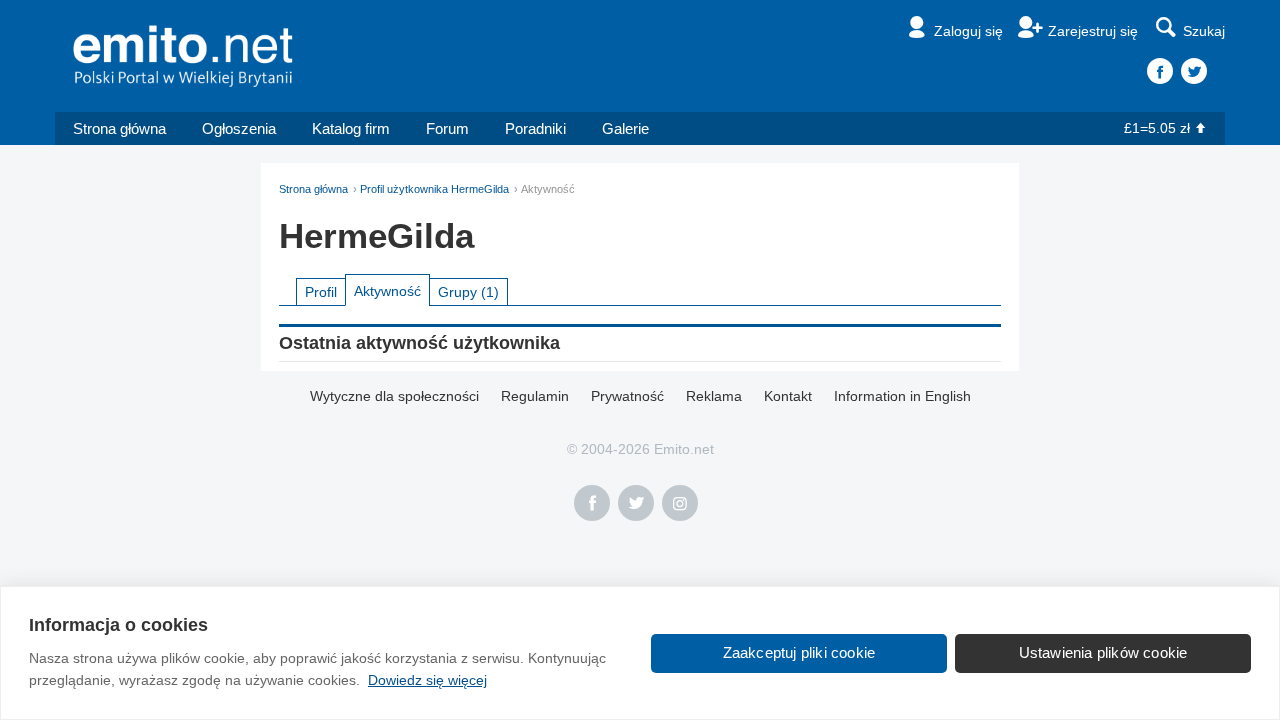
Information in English (902, 396)
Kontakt (788, 396)
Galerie (625, 128)
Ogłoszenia (239, 128)
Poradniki (535, 128)
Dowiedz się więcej (427, 680)
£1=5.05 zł (1157, 128)
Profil (321, 292)
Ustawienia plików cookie (1103, 652)
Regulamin (535, 396)
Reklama (714, 396)
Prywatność (627, 396)
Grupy (468, 292)
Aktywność (387, 291)
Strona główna (119, 128)
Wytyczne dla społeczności (394, 396)
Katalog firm (351, 128)
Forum (447, 128)
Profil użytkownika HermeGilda (434, 189)
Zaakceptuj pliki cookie (799, 652)
